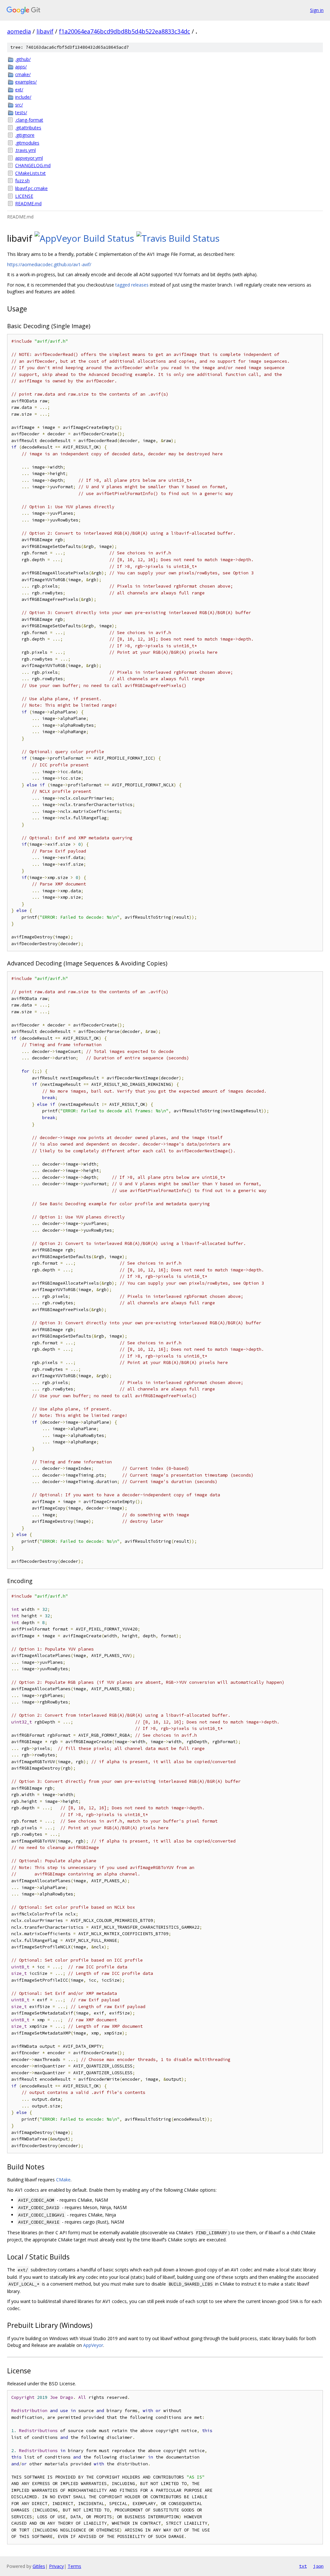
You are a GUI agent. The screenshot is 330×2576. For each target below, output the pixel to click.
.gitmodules (27, 143)
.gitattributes (28, 128)
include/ (23, 97)
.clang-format (29, 120)
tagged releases (132, 285)
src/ (19, 105)
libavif (45, 31)
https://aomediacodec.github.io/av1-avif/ (49, 264)
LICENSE (24, 196)
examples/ (26, 82)
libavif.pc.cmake (31, 188)
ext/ (19, 90)
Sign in (317, 10)
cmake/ (23, 74)
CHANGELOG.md (33, 165)
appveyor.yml (29, 158)
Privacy (56, 2566)
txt (303, 2566)
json (318, 2566)
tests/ (21, 112)
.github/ (23, 59)
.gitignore (25, 135)
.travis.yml (25, 150)
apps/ (21, 67)
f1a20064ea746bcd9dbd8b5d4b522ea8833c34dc (125, 31)
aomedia (19, 31)
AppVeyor (93, 2345)
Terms (74, 2566)
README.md (28, 203)
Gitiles (39, 2566)
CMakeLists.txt (30, 173)
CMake (63, 2180)
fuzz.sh (22, 181)
